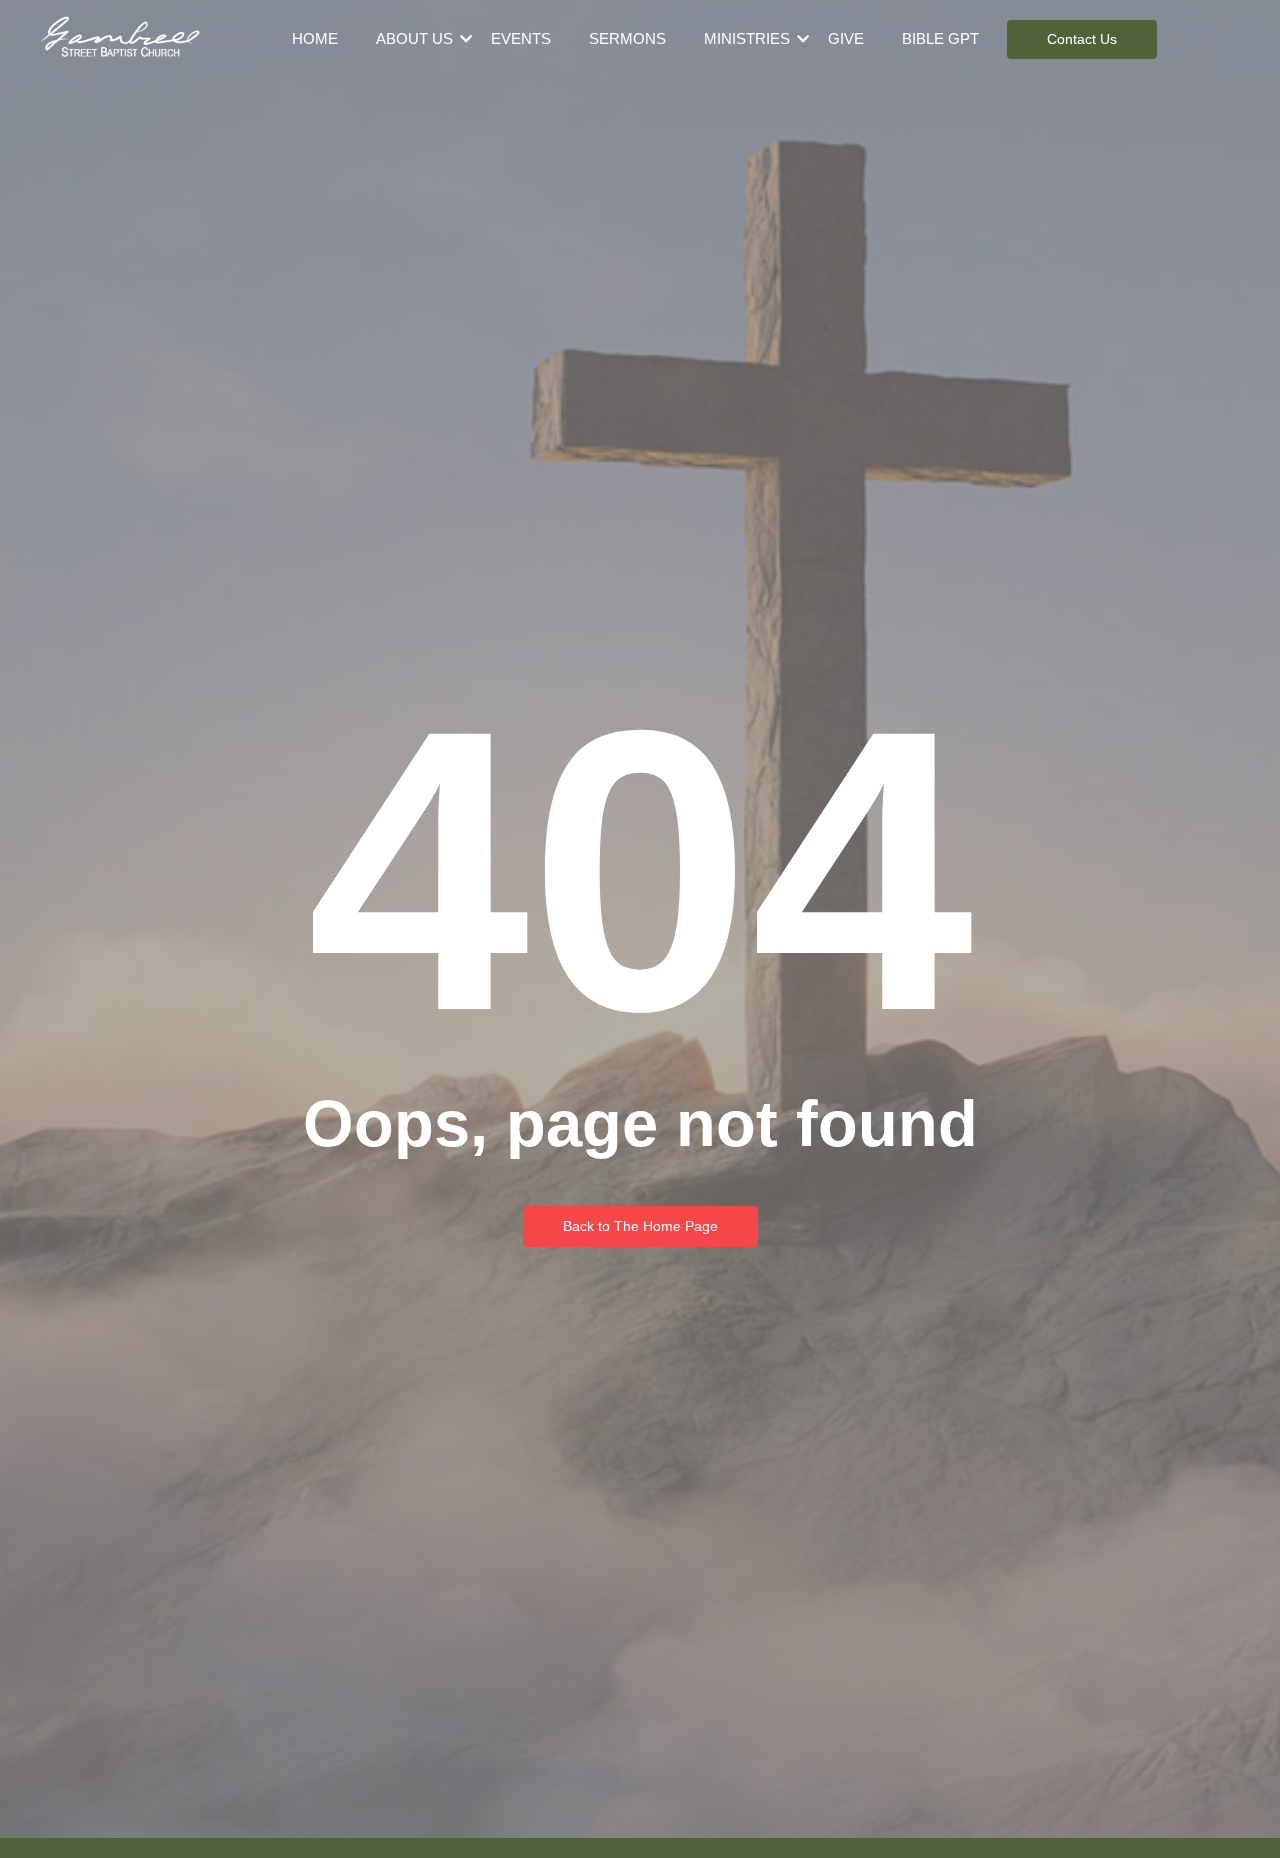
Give (846, 38)
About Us (414, 38)
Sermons (627, 38)
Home (315, 38)
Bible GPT (940, 38)
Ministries (747, 38)
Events (521, 38)
